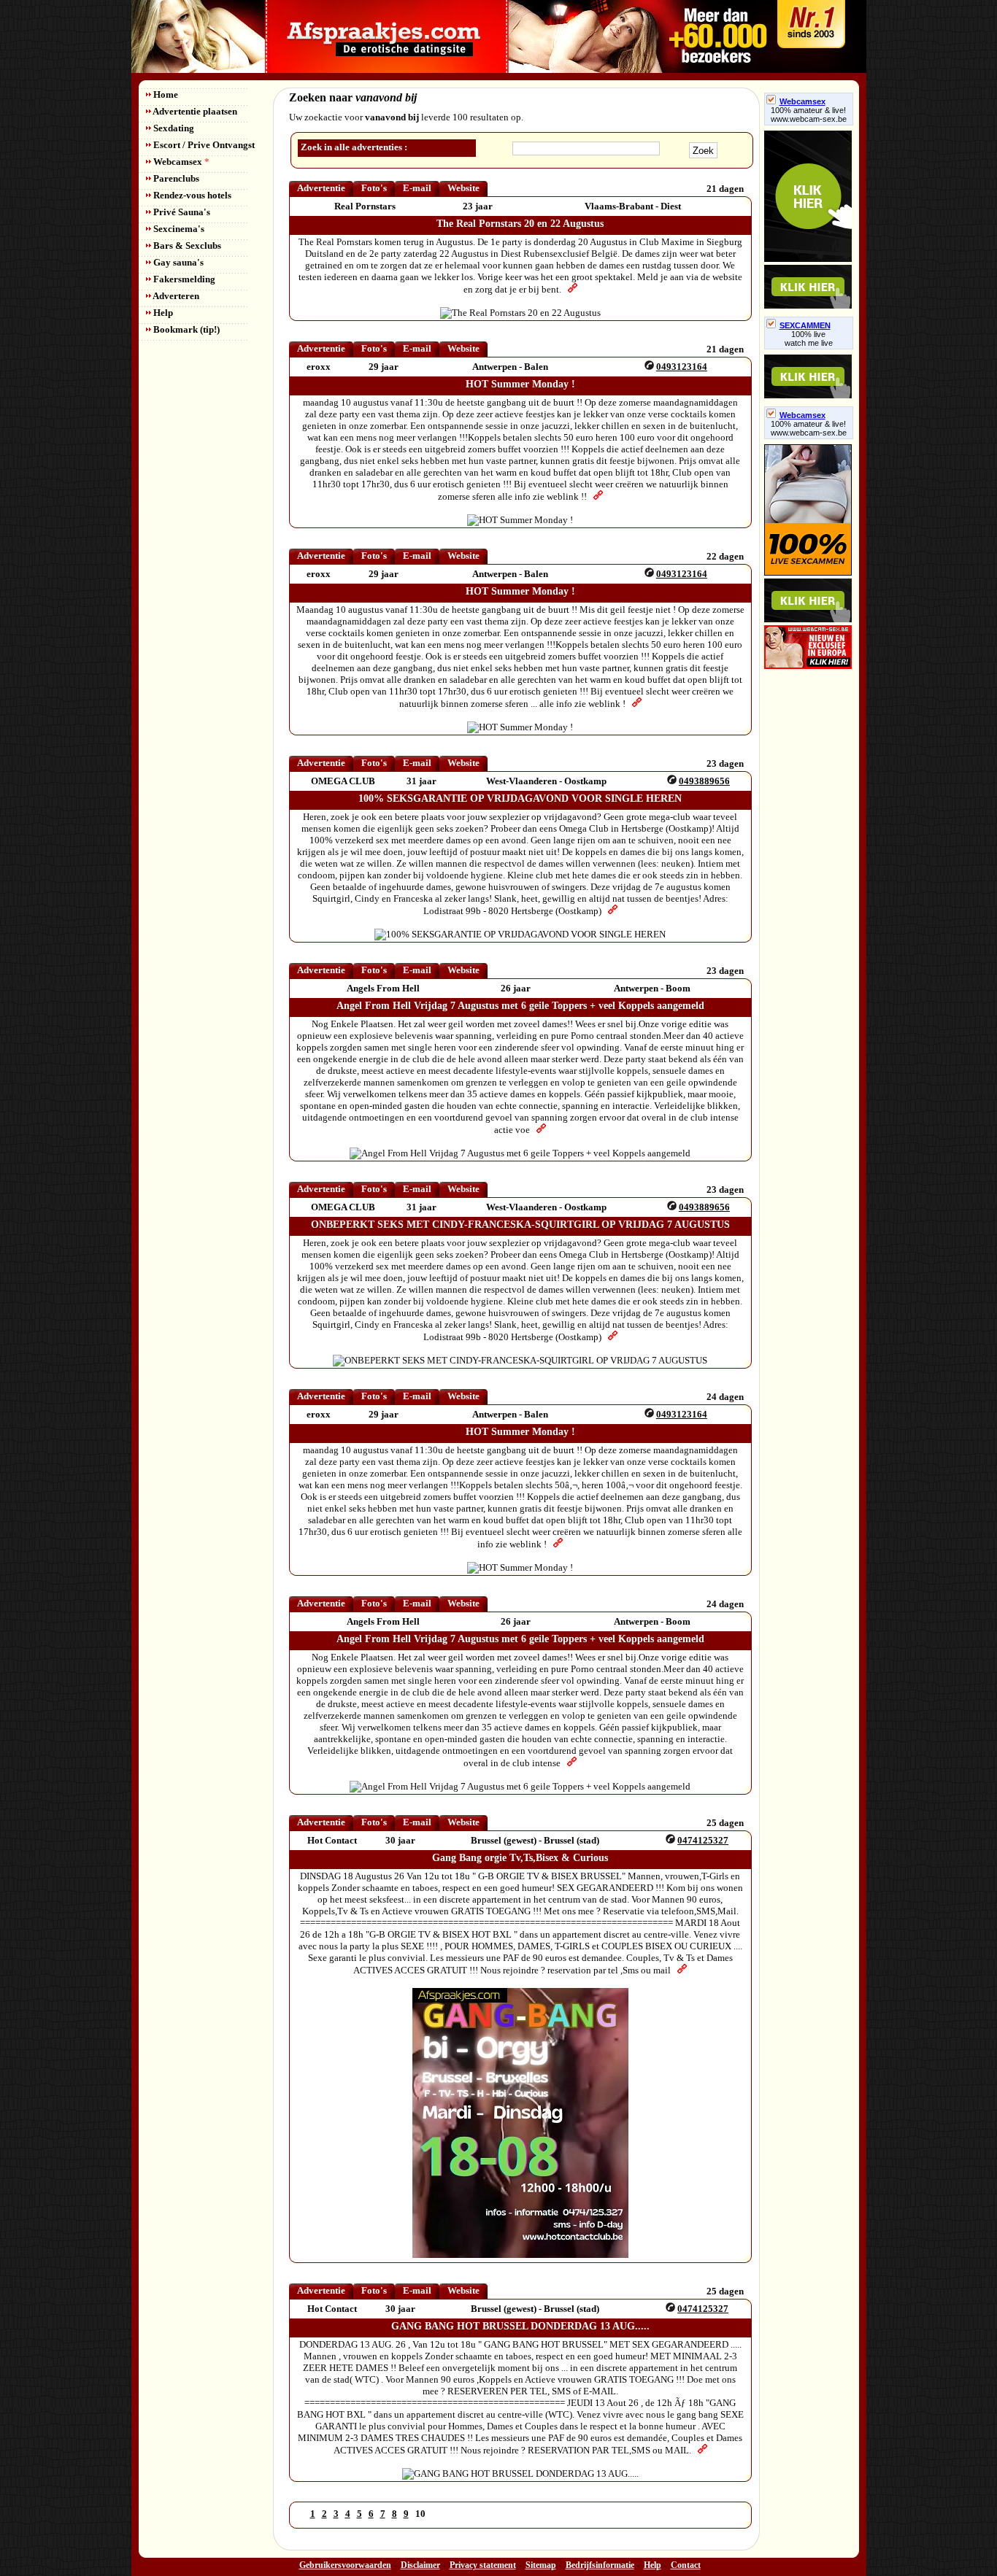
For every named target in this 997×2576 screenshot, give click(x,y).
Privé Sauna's (181, 212)
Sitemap (541, 2565)
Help (162, 313)
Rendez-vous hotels (191, 195)
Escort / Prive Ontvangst (203, 145)
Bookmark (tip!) (185, 329)
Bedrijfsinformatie (600, 2565)
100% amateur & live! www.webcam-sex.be (809, 115)
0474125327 (703, 1840)
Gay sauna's (177, 262)
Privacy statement (483, 2565)
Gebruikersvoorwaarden (345, 2565)
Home (165, 94)
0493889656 (704, 781)
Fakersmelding (183, 279)
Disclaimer (420, 2565)
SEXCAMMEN (805, 325)
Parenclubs (175, 178)
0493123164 (682, 367)
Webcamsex (180, 162)
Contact (686, 2565)
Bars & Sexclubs (186, 245)
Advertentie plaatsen (194, 111)
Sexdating (173, 128)
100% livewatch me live (809, 339)
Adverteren (175, 296)
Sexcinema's (178, 229)
